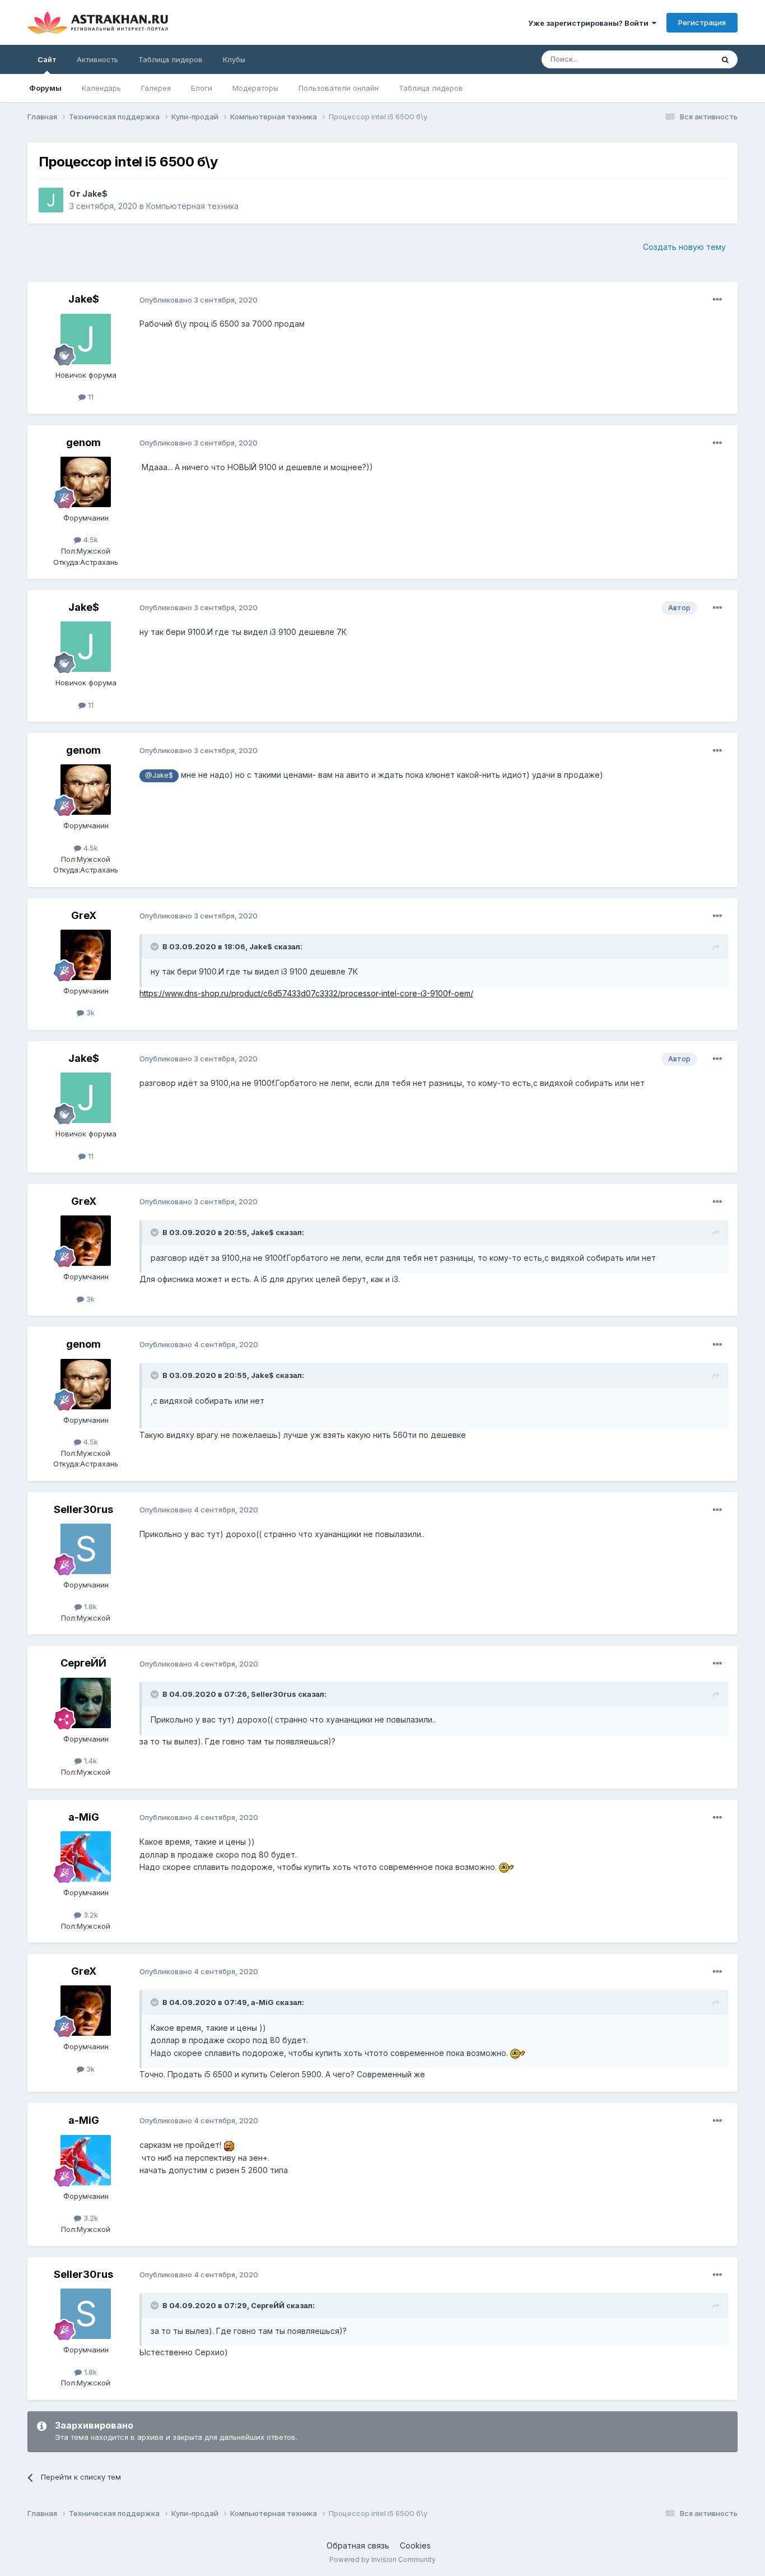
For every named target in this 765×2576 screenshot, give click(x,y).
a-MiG (84, 1817)
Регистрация (702, 22)
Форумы (45, 88)
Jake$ (95, 194)
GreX (84, 915)
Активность (97, 59)
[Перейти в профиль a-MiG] (86, 1856)
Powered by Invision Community (382, 2559)
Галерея (156, 88)
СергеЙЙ (83, 1663)
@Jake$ (159, 775)
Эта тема (683, 59)
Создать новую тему (684, 247)
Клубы (234, 59)
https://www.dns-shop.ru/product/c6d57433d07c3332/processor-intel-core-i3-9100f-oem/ (306, 993)
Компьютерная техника (192, 206)
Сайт (47, 59)
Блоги (202, 88)
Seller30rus (83, 1509)
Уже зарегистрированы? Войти (590, 23)
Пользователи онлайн (339, 88)
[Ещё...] (717, 300)
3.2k (90, 1915)
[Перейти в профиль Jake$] (51, 200)
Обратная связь (358, 2545)
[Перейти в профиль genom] (86, 482)
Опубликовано (199, 300)
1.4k (89, 1761)
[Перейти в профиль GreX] (86, 955)
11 (90, 397)
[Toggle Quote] (156, 946)
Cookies (415, 2545)
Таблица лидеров (431, 88)
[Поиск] (725, 59)
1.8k (89, 1607)
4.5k (90, 540)
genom (83, 442)
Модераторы (255, 88)
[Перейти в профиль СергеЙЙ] (86, 1703)
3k (89, 1013)
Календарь (101, 88)
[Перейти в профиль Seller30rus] (86, 1549)
